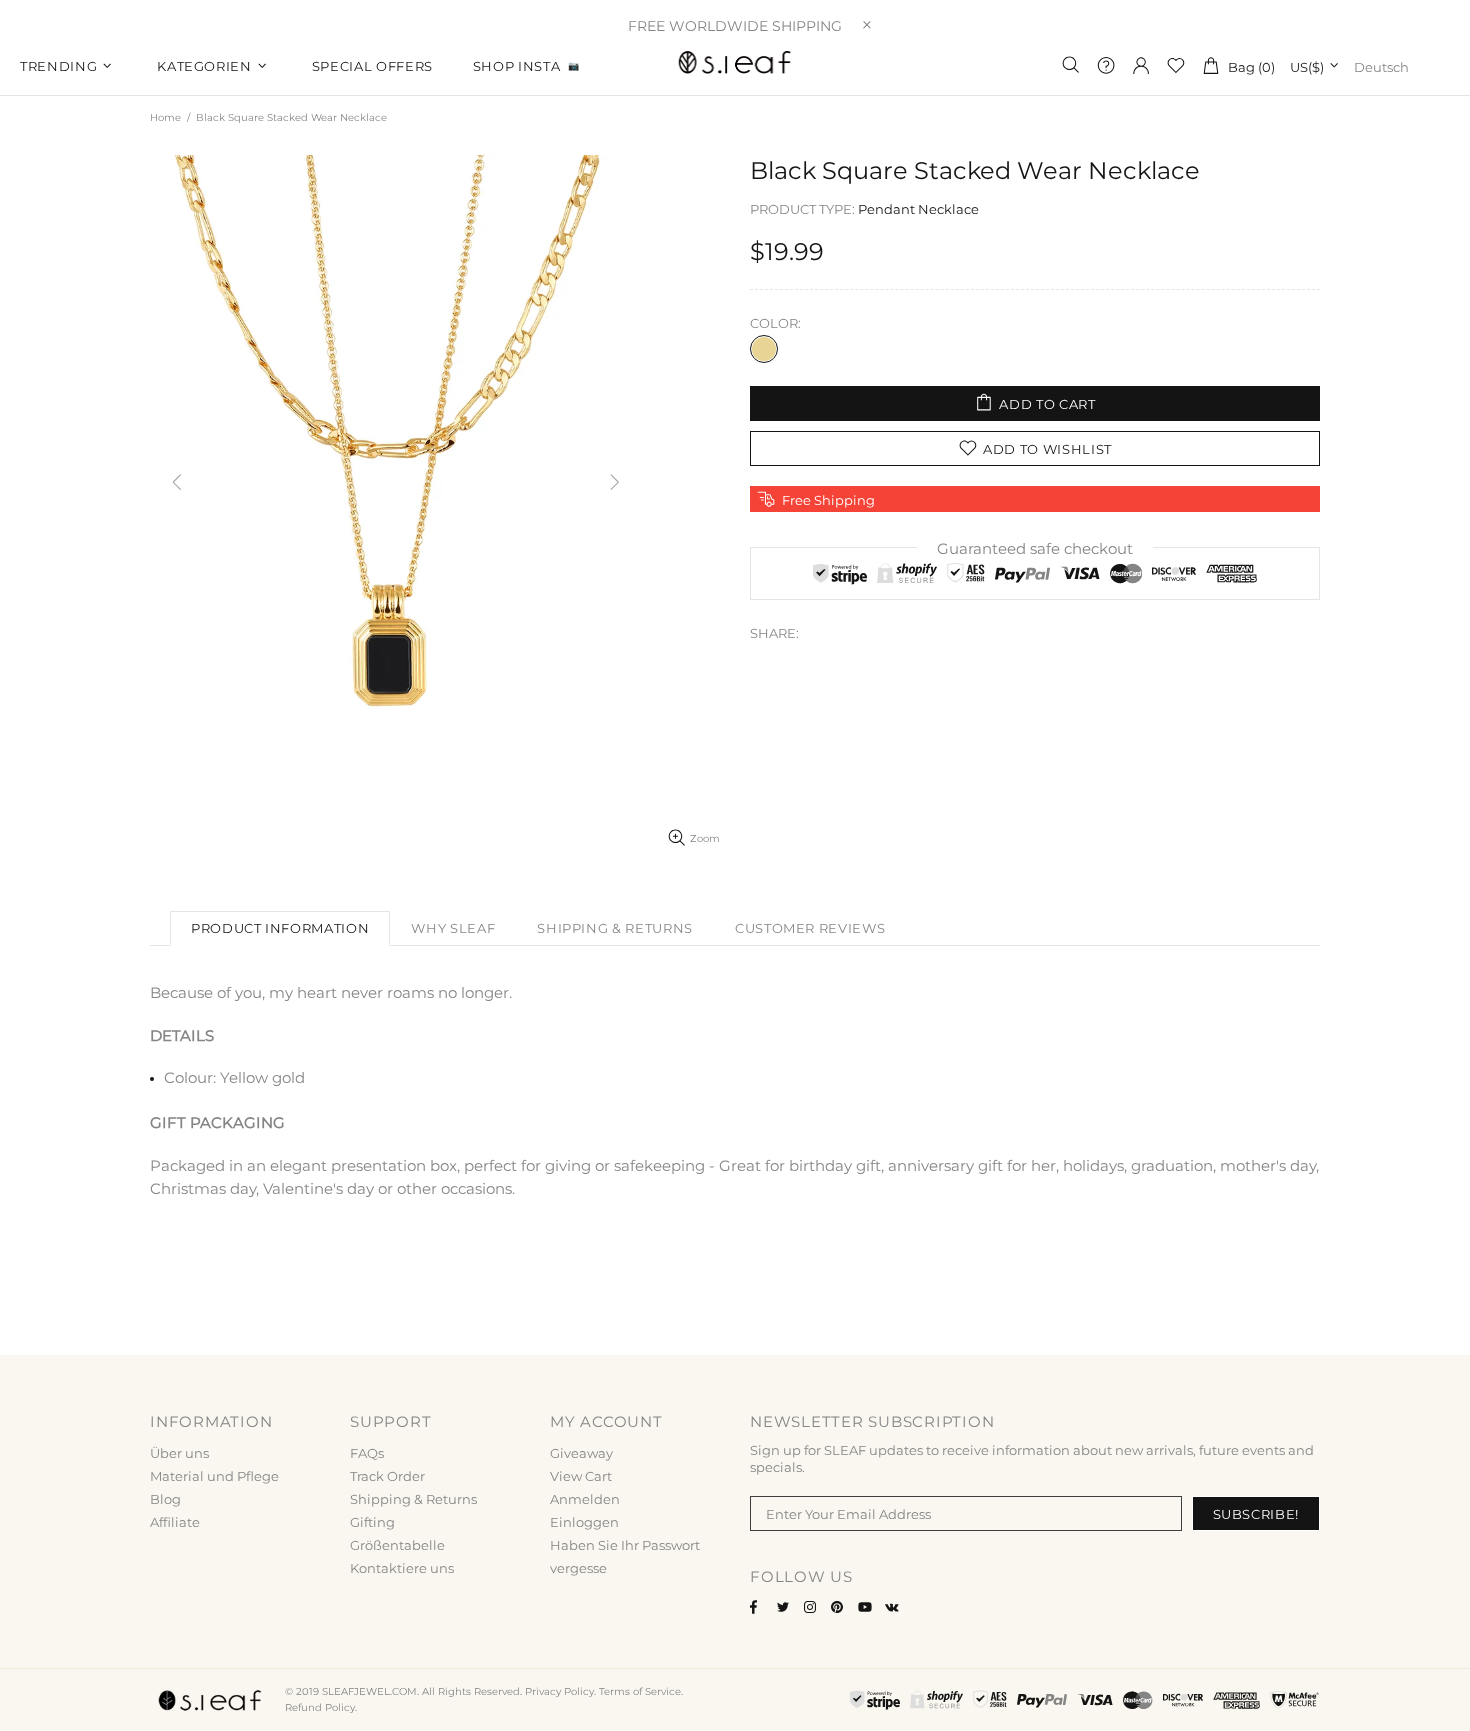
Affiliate (175, 1522)
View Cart (581, 1476)
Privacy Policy (559, 1691)
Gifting (372, 1522)
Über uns (179, 1453)
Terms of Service (640, 1691)
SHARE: (774, 633)
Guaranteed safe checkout (1035, 548)
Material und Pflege (214, 1476)
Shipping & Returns (413, 1499)
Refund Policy (320, 1707)
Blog (165, 1499)
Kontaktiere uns (402, 1568)
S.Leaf (735, 65)
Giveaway (581, 1453)
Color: (775, 323)
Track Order (387, 1476)
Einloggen (584, 1522)
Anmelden (585, 1499)
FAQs (367, 1453)
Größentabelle (397, 1545)
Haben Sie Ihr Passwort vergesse (625, 1556)
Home (165, 117)
